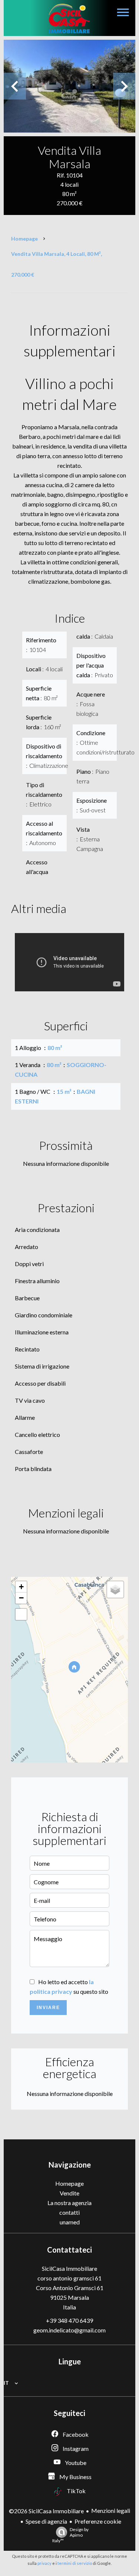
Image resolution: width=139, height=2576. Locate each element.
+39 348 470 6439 (69, 2320)
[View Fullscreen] (21, 1614)
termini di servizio (75, 2563)
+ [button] (21, 1587)
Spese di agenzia (46, 2521)
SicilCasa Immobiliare (69, 2268)
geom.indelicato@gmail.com (69, 2330)
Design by (70, 2535)
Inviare (48, 2008)
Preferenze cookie (98, 2521)
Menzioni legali (111, 2510)
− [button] (21, 1598)
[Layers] (115, 1589)
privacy (44, 2563)
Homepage (24, 239)
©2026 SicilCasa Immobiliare (46, 2511)
